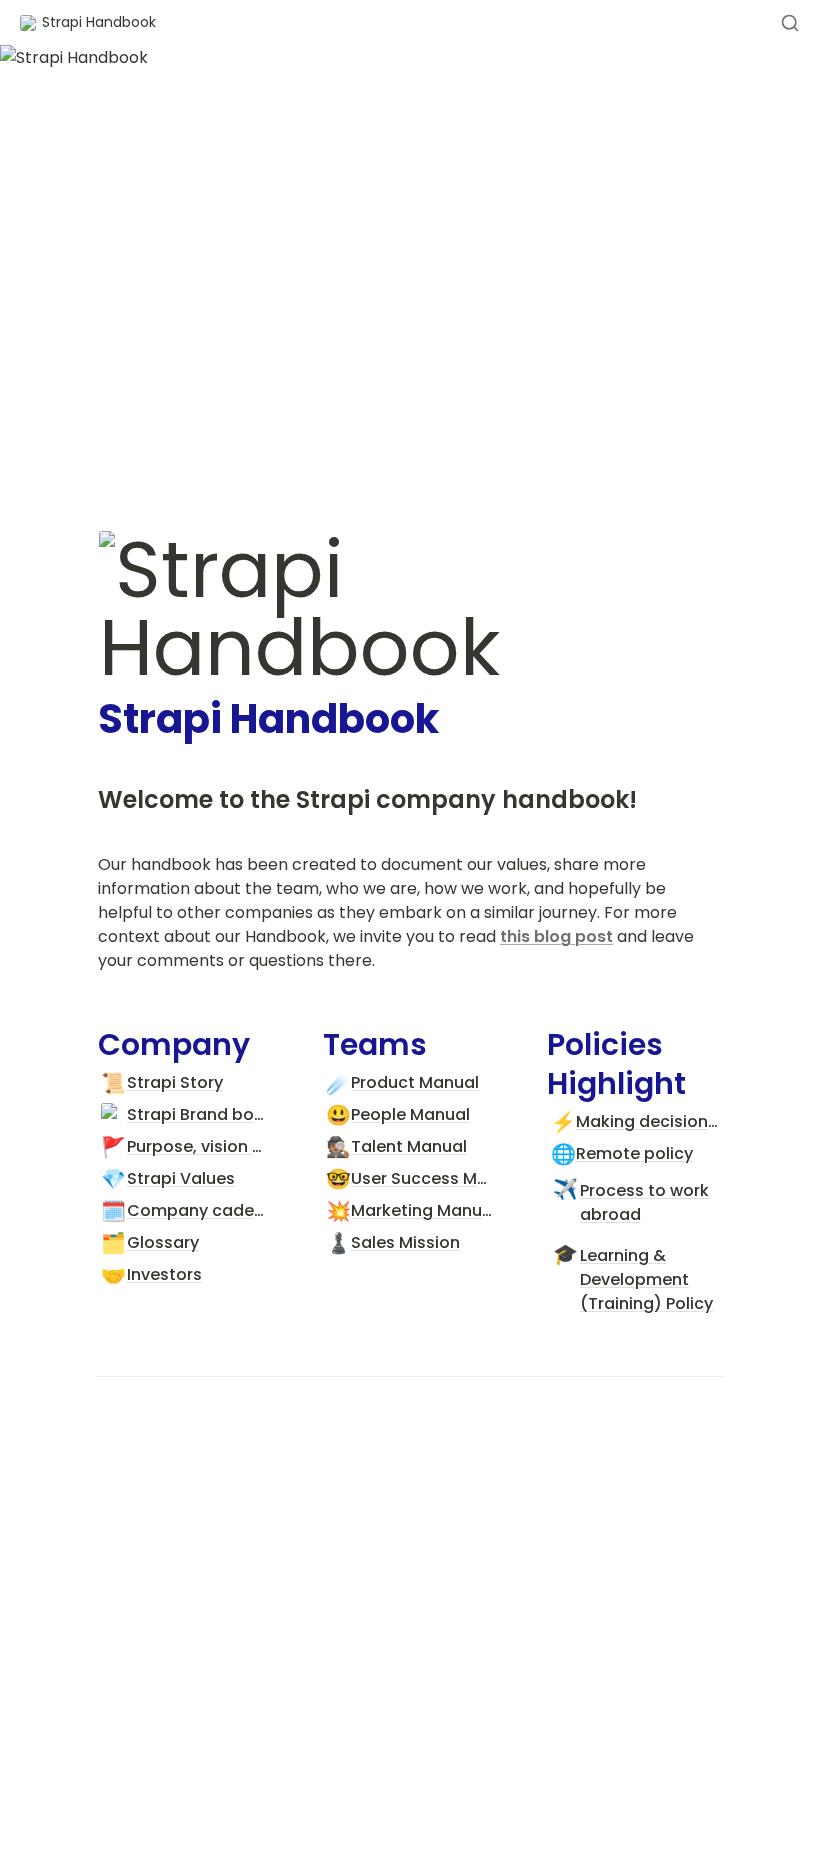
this (517, 936)
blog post (573, 936)
